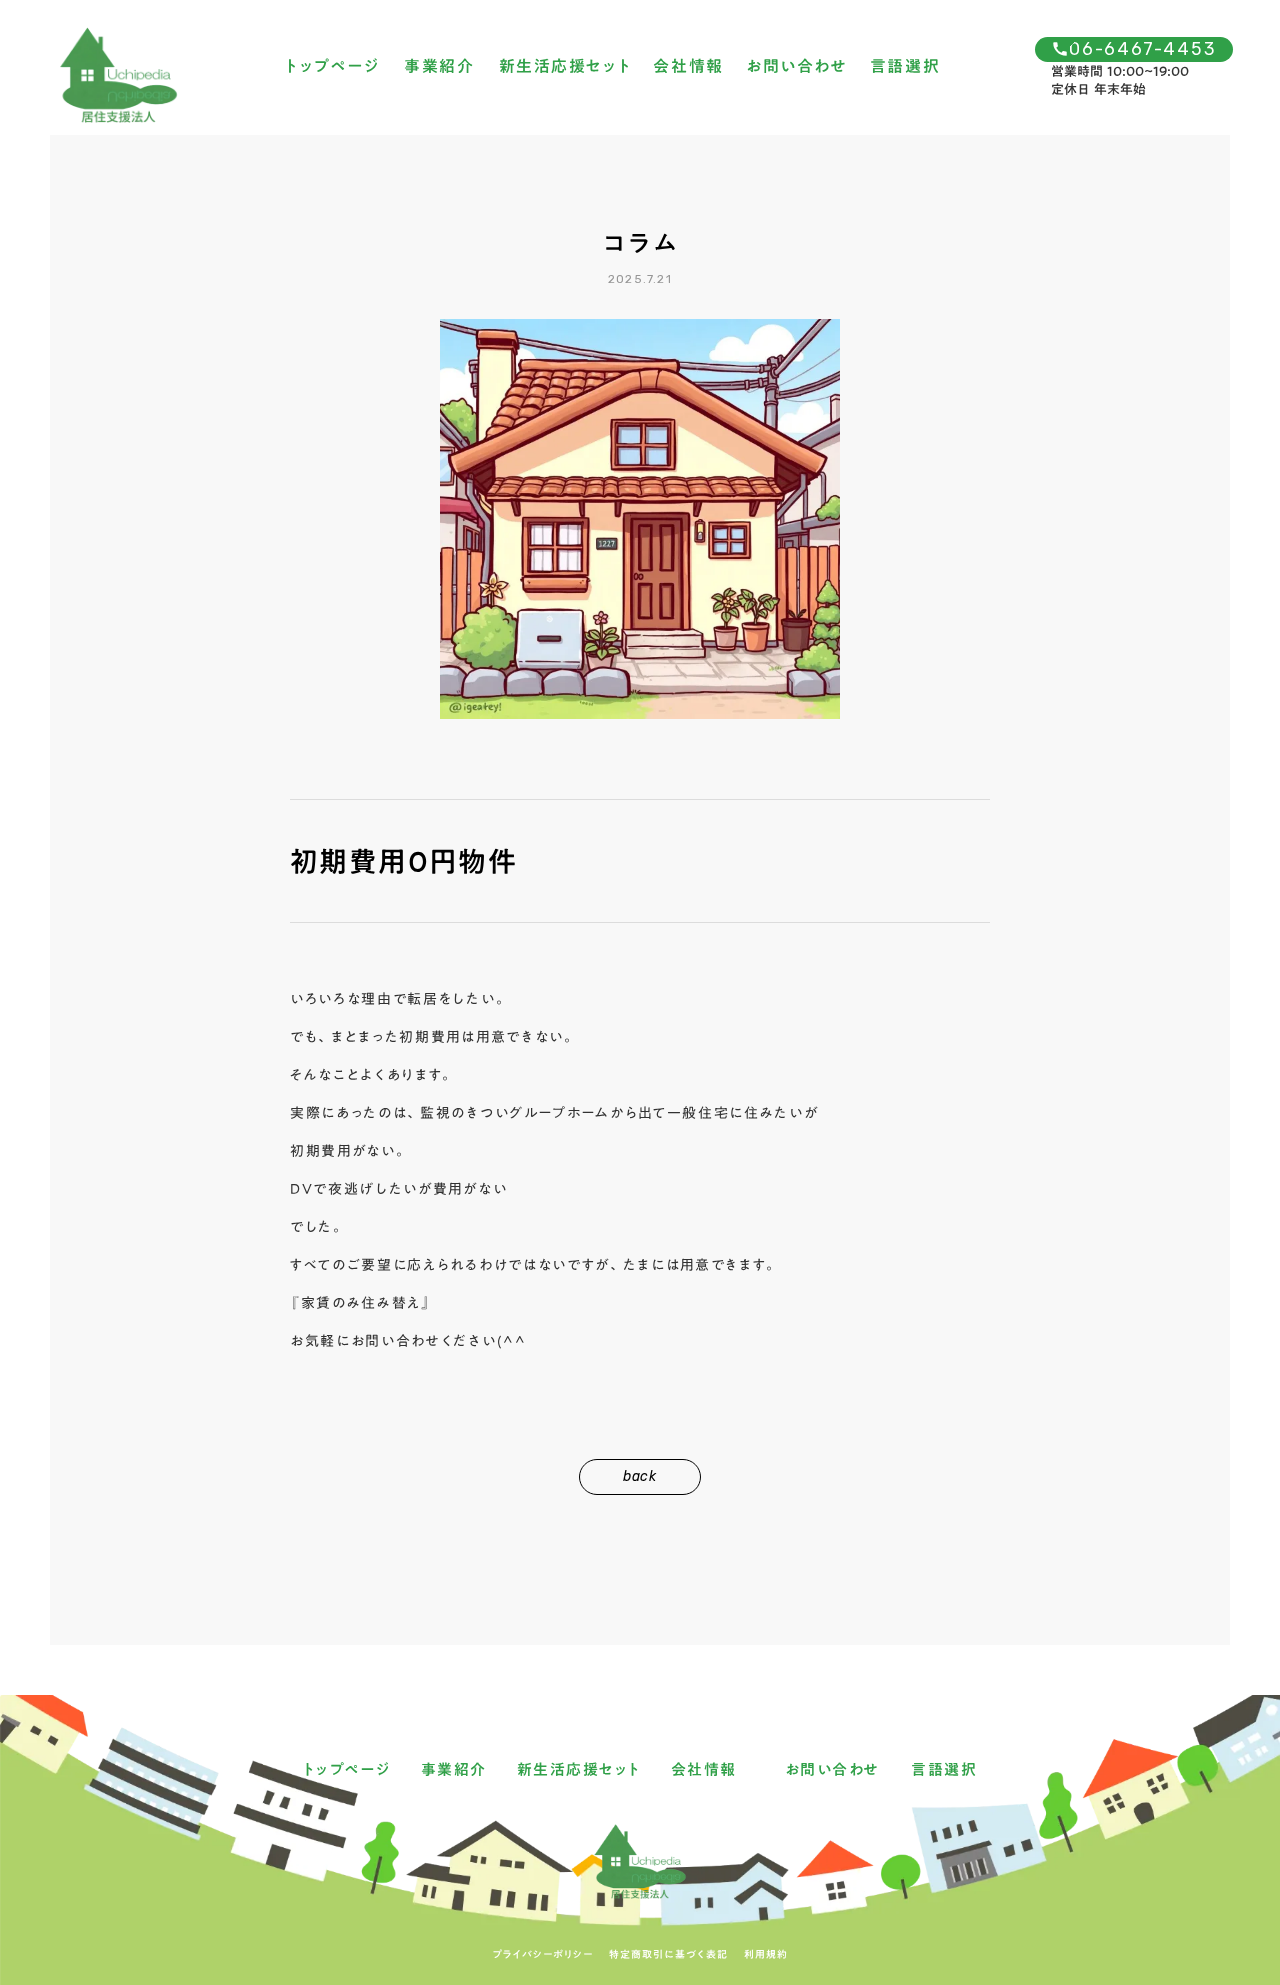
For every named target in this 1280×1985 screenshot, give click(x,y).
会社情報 (688, 67)
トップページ (332, 67)
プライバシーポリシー (543, 1954)
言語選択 (905, 67)
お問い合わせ (797, 67)
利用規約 (766, 1954)
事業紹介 (439, 67)
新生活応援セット (565, 67)
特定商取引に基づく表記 (668, 1954)
